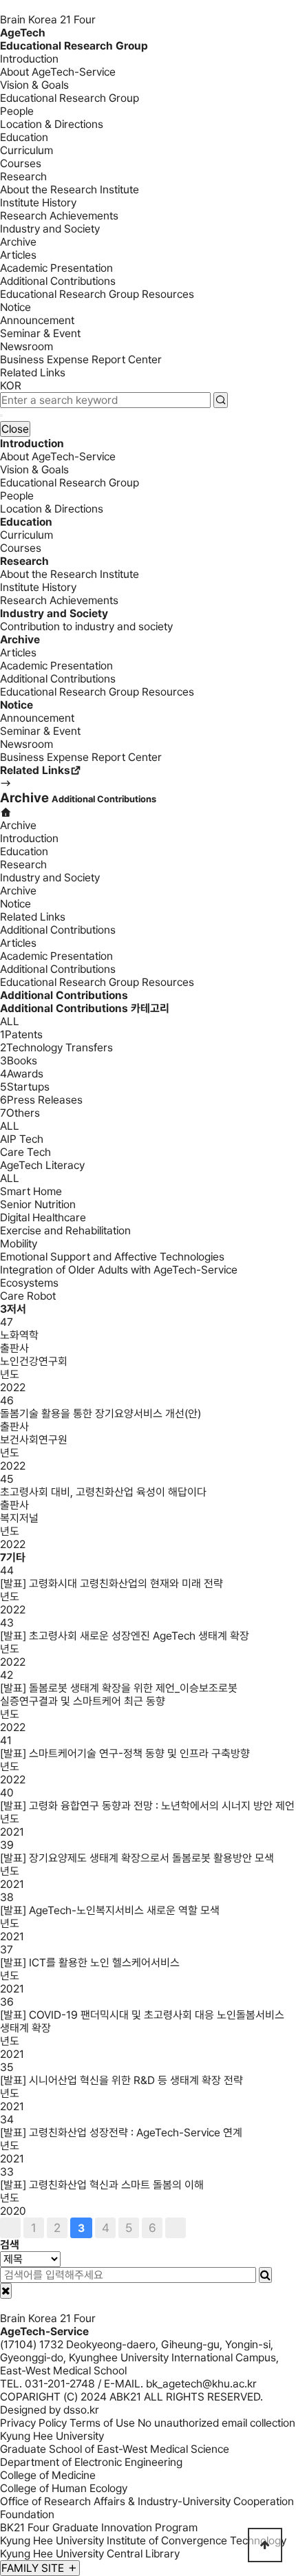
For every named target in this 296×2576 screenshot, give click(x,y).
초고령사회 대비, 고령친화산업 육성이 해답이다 (103, 1492)
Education (24, 137)
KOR (11, 386)
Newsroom (27, 346)
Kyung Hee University (52, 2436)
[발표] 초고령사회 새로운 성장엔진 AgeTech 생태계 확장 (125, 1636)
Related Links (33, 373)
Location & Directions (52, 124)
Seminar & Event (40, 333)
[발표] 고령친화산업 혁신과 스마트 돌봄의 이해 (102, 2185)
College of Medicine (48, 2475)
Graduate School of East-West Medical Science (115, 2449)
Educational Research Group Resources (97, 294)
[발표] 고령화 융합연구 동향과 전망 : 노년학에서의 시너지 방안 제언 (147, 1806)
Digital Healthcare (43, 1217)
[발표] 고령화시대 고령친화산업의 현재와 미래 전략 (112, 1584)
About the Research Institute (70, 190)
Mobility (19, 1244)
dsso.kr (81, 2410)
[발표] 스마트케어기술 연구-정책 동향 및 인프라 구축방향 (125, 1753)
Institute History (38, 203)
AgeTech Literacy (42, 1165)
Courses (21, 163)
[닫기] (6, 2291)
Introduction (29, 59)
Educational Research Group (70, 98)
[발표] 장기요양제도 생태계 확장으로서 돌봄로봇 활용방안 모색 (137, 1858)
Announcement (37, 320)
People (17, 111)
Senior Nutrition (38, 1204)
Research (23, 176)
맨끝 (176, 2228)
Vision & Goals (34, 85)
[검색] (265, 2275)
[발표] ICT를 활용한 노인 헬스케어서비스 (90, 1963)
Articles (18, 255)
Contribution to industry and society (86, 626)
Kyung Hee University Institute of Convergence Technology (143, 2541)
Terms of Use (102, 2423)
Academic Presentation (56, 268)
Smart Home (31, 1191)
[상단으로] (265, 2545)
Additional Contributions (58, 281)
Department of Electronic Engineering (91, 2462)
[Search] (221, 400)
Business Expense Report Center (81, 359)
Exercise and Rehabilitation (65, 1231)
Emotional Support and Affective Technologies (112, 1257)
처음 (10, 2228)
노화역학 (19, 1335)
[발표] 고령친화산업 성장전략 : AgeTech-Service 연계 (121, 2133)
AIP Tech (22, 1139)
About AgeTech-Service (58, 72)
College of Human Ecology (64, 2488)
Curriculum (27, 150)
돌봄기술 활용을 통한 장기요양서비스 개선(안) (101, 1414)
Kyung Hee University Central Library (90, 2554)
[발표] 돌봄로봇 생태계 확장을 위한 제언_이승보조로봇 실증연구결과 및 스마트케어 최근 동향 (119, 1695)
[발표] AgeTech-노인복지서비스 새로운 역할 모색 (110, 1910)
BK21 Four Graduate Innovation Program (99, 2527)
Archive (18, 242)
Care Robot (28, 1296)
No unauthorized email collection (216, 2423)
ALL (10, 1021)
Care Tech (25, 1152)
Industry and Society (50, 229)
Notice (15, 307)
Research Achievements (59, 216)
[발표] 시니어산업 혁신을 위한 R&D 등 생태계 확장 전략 (121, 2080)
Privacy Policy (33, 2423)
